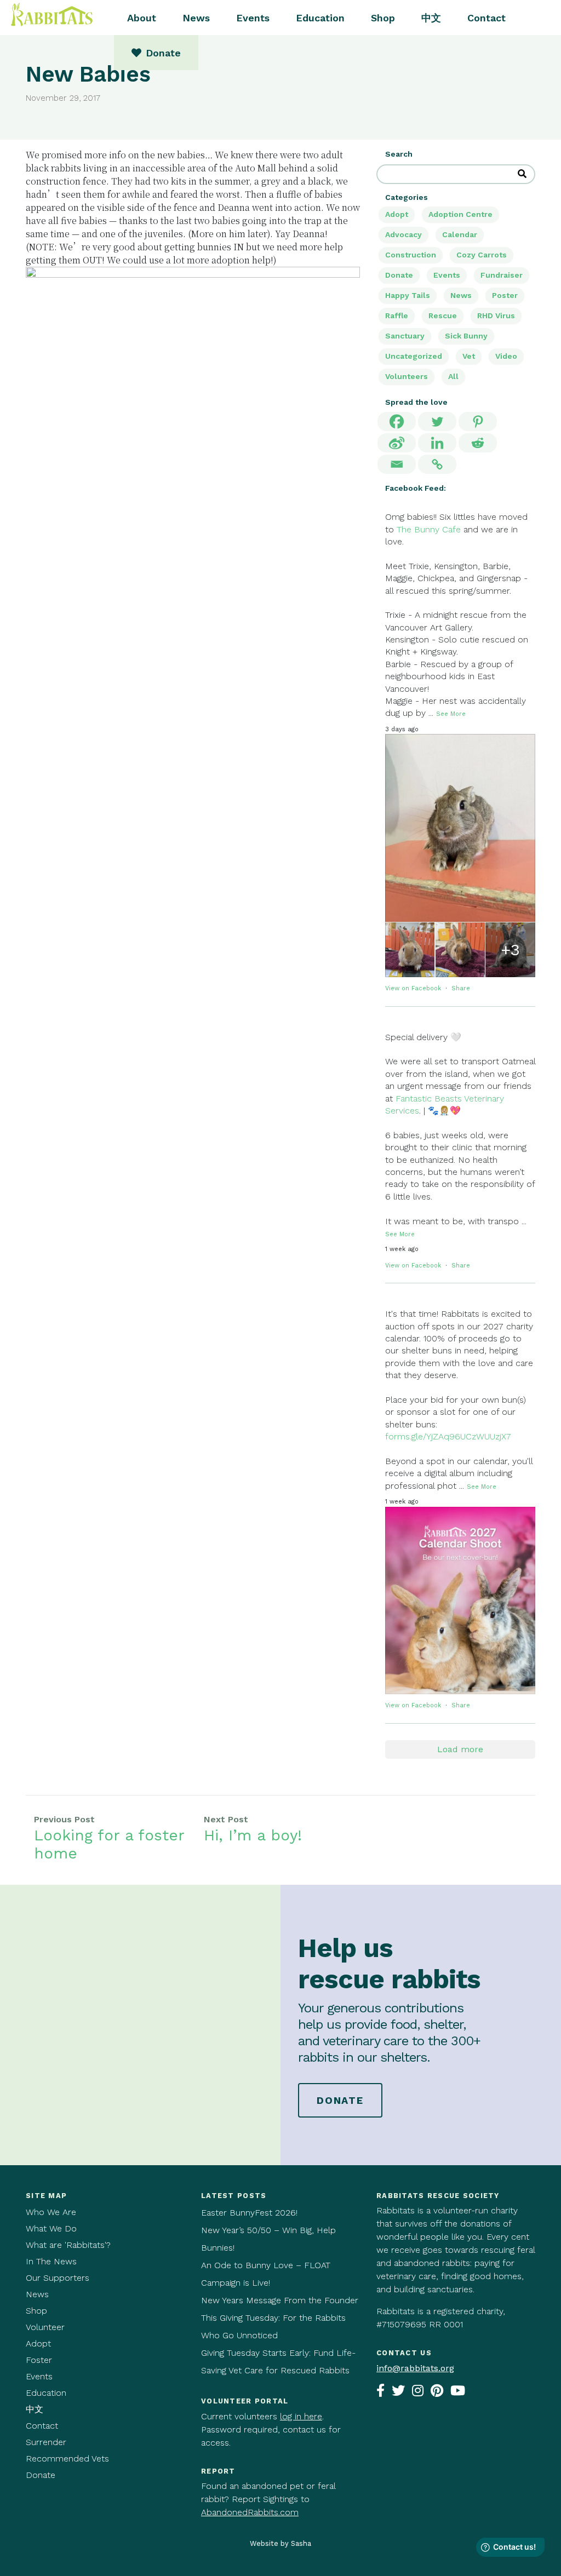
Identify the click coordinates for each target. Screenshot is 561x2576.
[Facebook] (397, 421)
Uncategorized (414, 356)
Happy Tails (408, 295)
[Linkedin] (437, 443)
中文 (431, 18)
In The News (51, 2261)
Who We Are (51, 2212)
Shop (383, 18)
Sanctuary (405, 336)
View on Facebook (414, 988)
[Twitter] (437, 421)
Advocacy (403, 234)
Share (461, 988)
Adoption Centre (460, 214)
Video (506, 356)
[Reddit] (478, 443)
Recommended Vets (67, 2459)
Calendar (460, 234)
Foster (39, 2360)
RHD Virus (496, 315)
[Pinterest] (478, 421)
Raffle (397, 315)
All (453, 376)
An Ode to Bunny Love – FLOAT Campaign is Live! (266, 2274)
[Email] (397, 464)
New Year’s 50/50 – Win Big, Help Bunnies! (268, 2239)
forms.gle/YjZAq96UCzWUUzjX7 (448, 1436)
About (142, 18)
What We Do (51, 2228)
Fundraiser (502, 275)
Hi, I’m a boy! (253, 1835)
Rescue (443, 315)
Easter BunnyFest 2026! (249, 2213)
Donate (399, 275)
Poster (505, 295)
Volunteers (407, 376)
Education (320, 18)
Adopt (397, 214)
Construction (411, 255)
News (196, 18)
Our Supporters (58, 2278)
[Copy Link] (437, 464)
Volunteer (45, 2327)
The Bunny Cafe (429, 529)
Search (399, 154)
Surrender (46, 2442)
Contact (486, 18)
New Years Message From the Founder (280, 2300)
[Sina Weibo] (397, 443)
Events (253, 18)
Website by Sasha (280, 2543)
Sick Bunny (466, 336)
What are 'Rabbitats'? (68, 2245)
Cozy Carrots (482, 255)
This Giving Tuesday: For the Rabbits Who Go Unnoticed (273, 2327)
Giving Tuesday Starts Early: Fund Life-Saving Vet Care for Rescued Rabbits (278, 2362)
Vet (469, 356)
